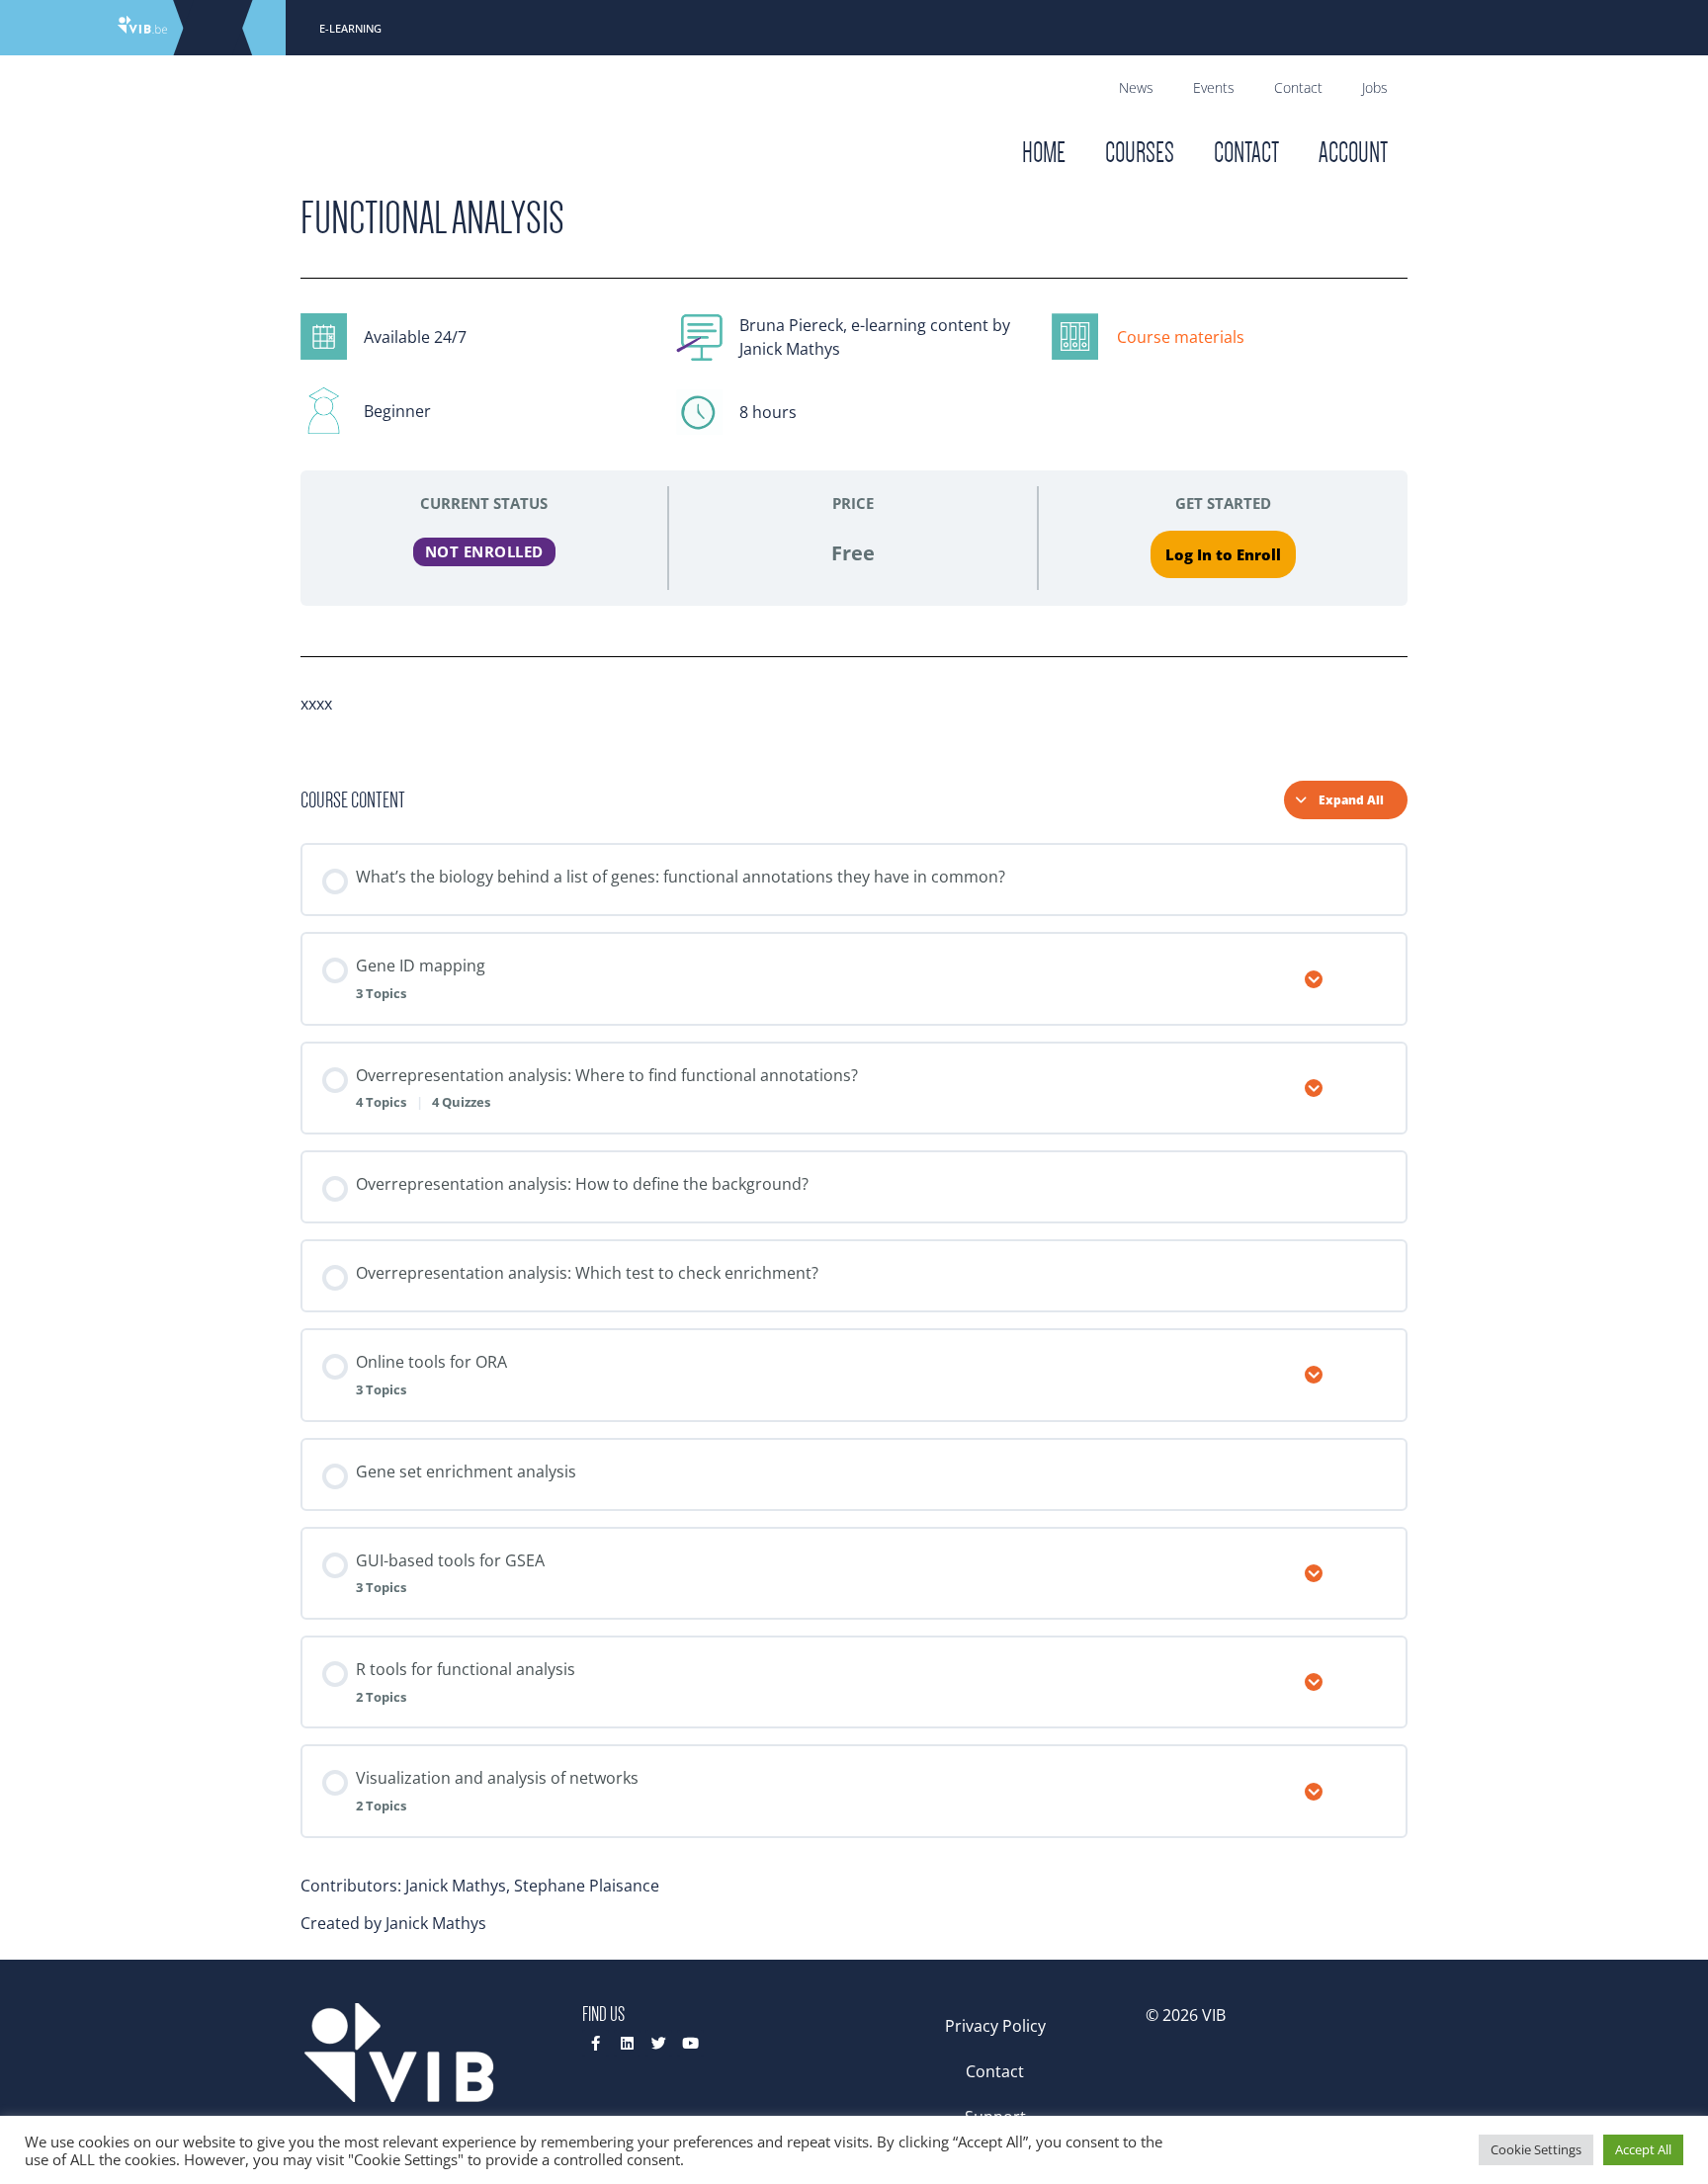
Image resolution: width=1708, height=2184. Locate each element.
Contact (1298, 87)
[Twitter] (659, 2043)
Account (1353, 153)
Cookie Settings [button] (1536, 2149)
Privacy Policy (995, 2026)
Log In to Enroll (1223, 554)
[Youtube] (690, 2043)
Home (1044, 153)
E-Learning (350, 28)
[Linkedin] (627, 2043)
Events (1214, 87)
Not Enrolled (484, 551)
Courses (1140, 153)
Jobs (1375, 87)
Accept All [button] (1643, 2149)
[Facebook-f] (596, 2043)
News (1136, 87)
